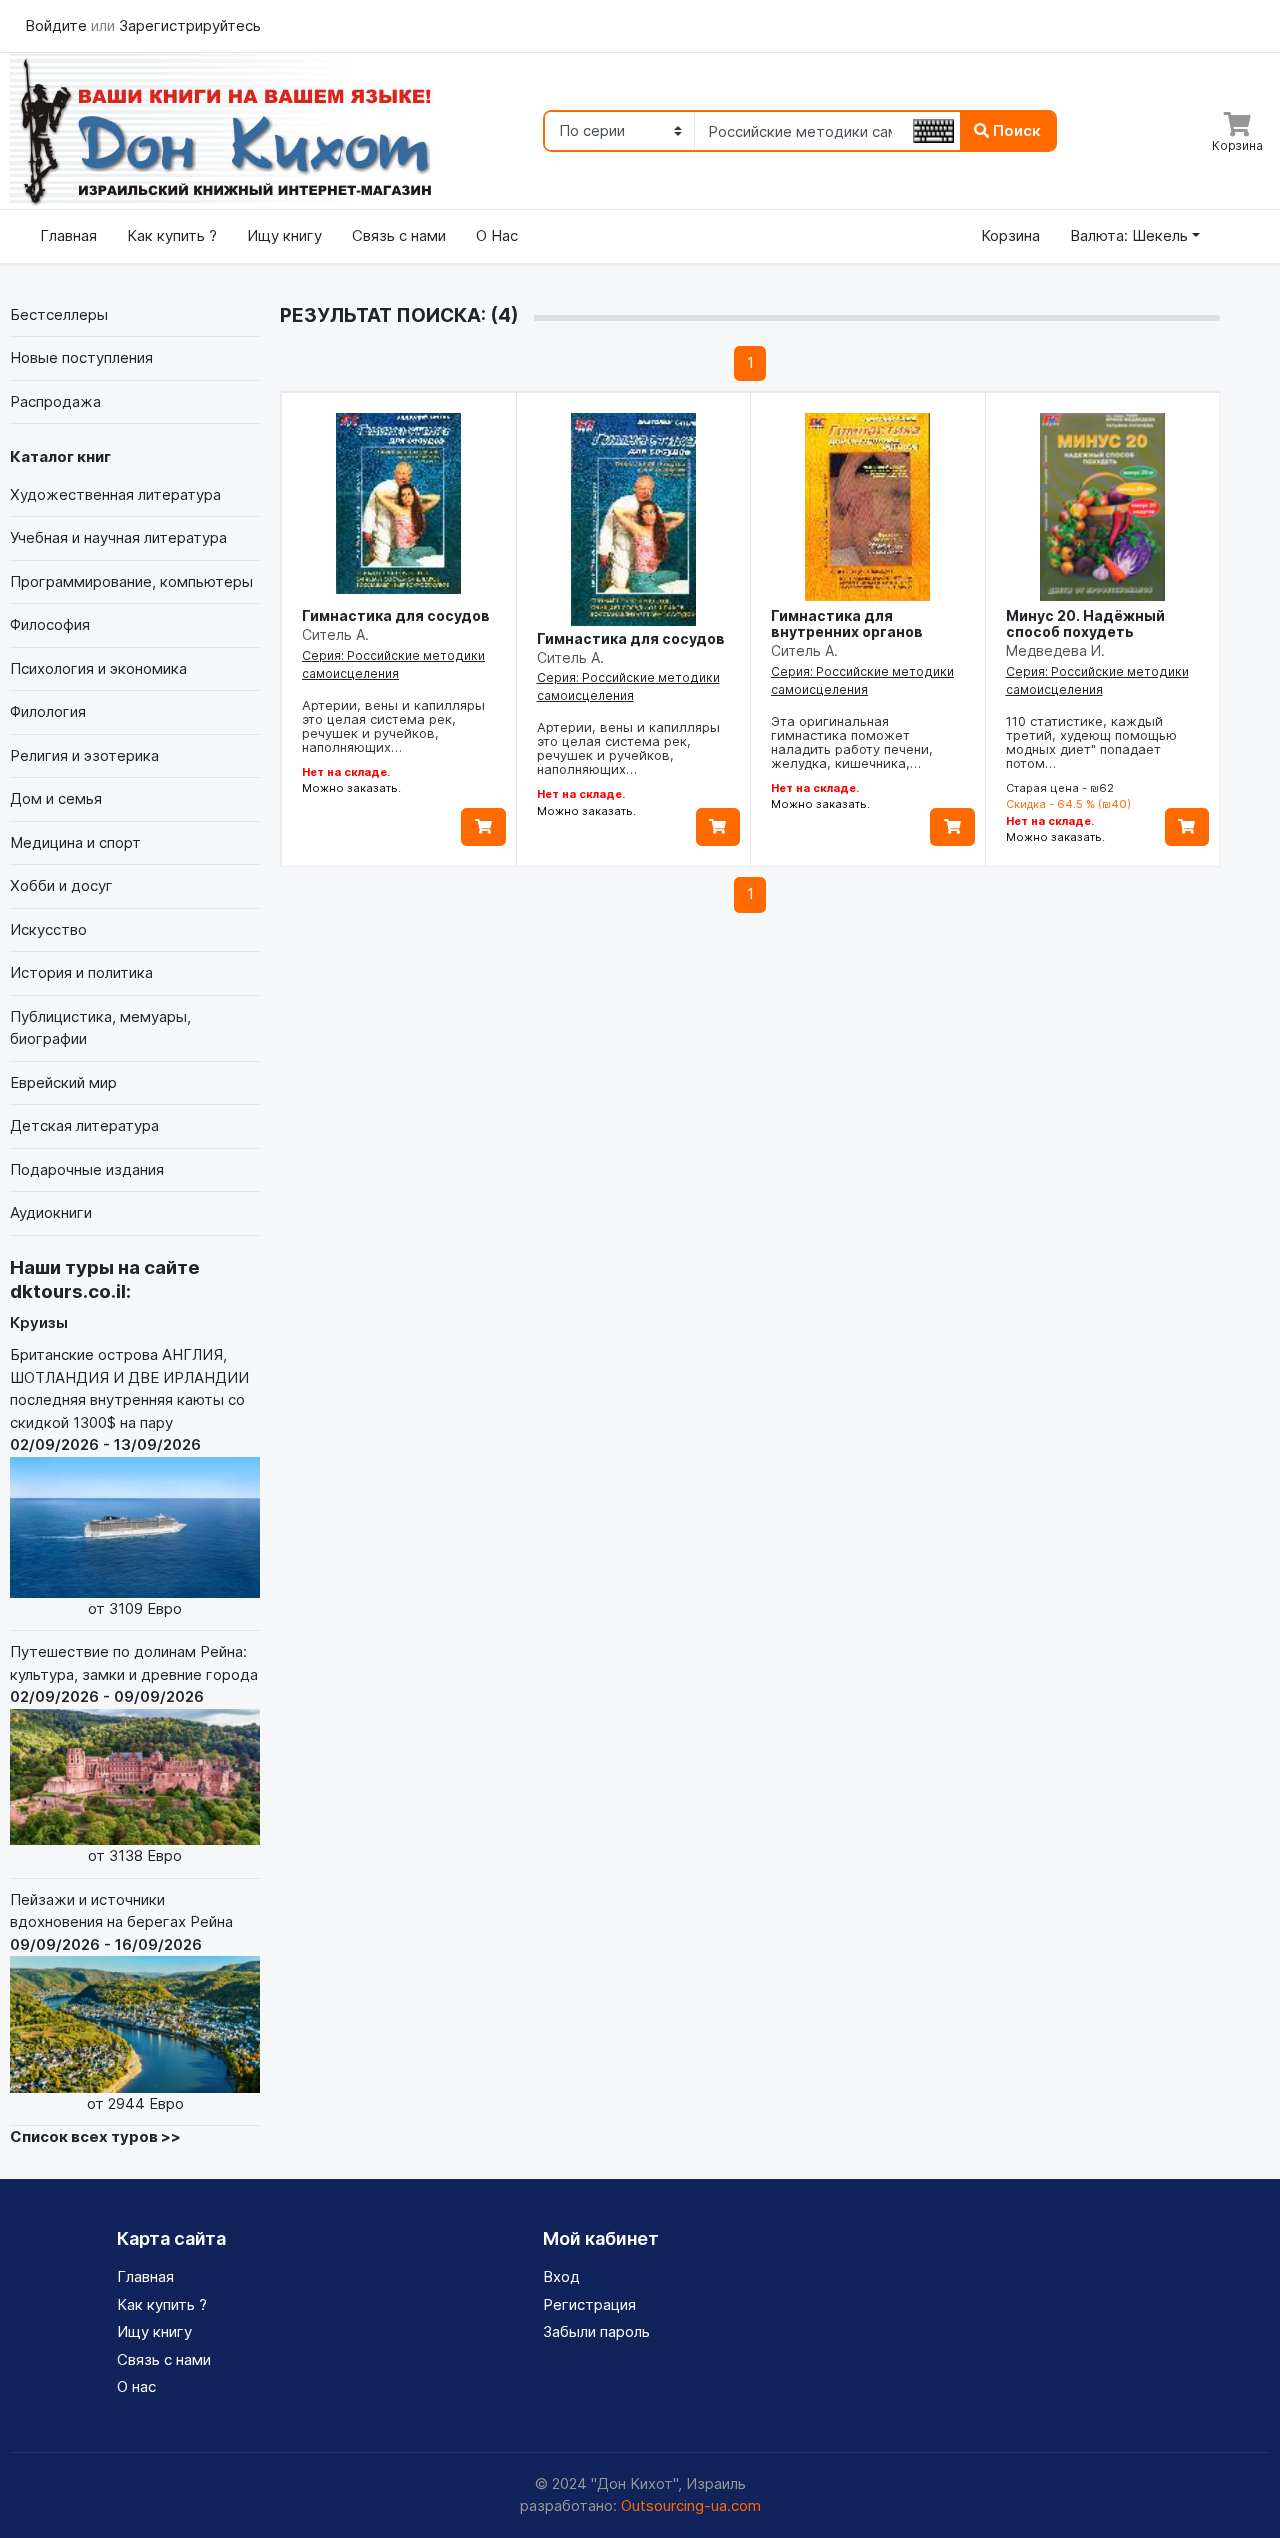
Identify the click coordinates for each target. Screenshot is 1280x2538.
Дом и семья (56, 798)
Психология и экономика (98, 668)
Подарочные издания (87, 1169)
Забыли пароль (596, 2331)
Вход (561, 2276)
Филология (48, 711)
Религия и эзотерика (84, 755)
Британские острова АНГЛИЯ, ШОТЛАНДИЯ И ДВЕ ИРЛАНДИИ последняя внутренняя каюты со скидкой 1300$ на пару (129, 1481)
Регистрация (589, 2304)
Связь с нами (399, 235)
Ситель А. (335, 634)
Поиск (1015, 130)
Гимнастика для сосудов (396, 615)
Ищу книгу (284, 235)
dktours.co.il (68, 1291)
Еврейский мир (63, 1082)
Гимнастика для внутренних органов (847, 623)
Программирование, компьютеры (131, 581)
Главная (68, 235)
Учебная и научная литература (118, 537)
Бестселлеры (59, 314)
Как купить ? (172, 235)
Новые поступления (81, 357)
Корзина (1010, 235)
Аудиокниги (51, 1212)
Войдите (58, 25)
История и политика (81, 972)
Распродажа (55, 401)
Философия (50, 624)
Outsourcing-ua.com (691, 2505)
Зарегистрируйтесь (190, 25)
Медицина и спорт (75, 842)
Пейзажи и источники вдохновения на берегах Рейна (121, 2001)
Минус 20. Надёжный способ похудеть (1085, 623)
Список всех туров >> (95, 2136)
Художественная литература (115, 494)
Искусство (48, 929)
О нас (136, 2386)
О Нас (497, 235)
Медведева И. (1055, 650)
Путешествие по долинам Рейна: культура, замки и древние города (134, 1753)
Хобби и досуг (61, 885)
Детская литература (84, 1125)
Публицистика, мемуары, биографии (100, 1028)
